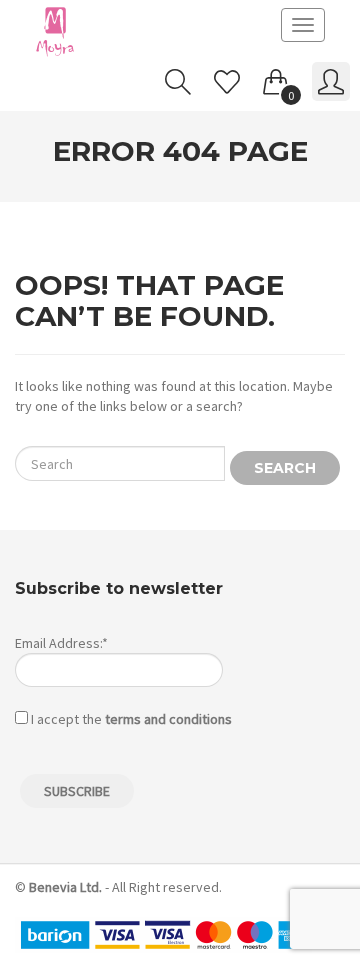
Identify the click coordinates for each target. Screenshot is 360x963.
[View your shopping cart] (276, 78)
